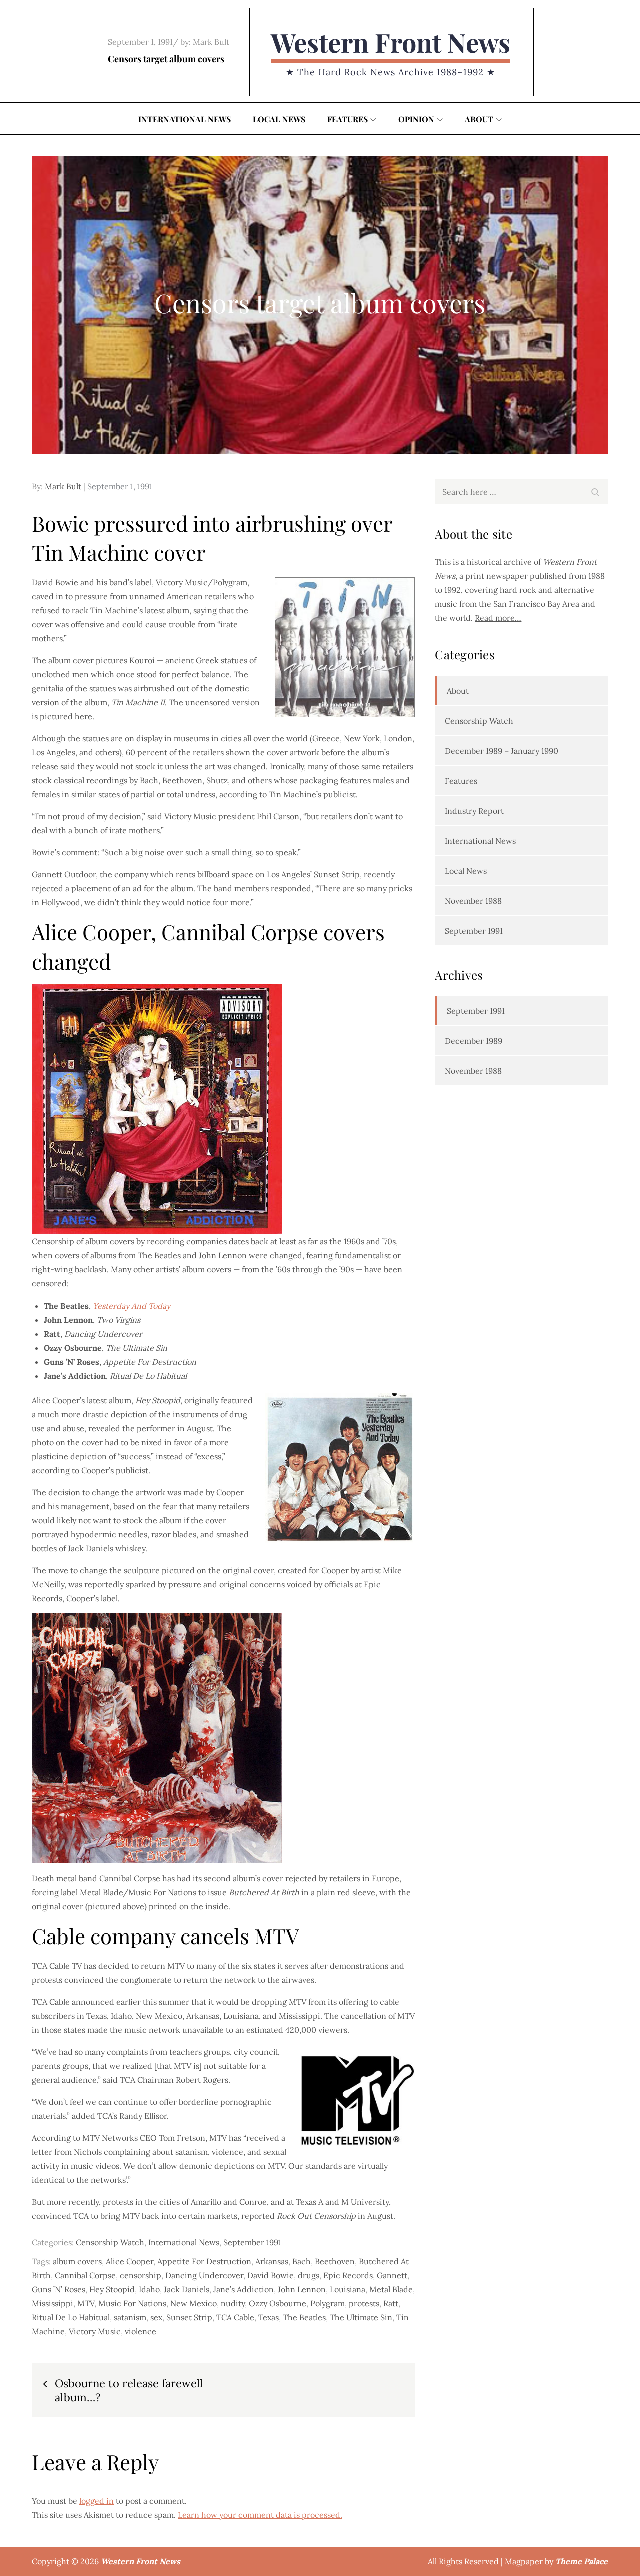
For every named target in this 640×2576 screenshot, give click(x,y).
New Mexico (194, 2303)
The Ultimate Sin (361, 2317)
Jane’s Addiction (244, 2289)
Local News (279, 119)
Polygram (328, 2303)
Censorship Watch (110, 2242)
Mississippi (53, 2303)
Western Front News (391, 42)
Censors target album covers (166, 59)
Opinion (416, 119)
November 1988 (473, 901)
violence (141, 2331)
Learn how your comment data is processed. (260, 2515)
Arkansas (272, 2261)
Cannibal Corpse (85, 2275)
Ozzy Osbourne (278, 2303)
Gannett (392, 2275)
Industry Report (474, 811)
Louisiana (348, 2289)
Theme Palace (582, 2561)
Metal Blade (391, 2289)
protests (364, 2303)
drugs (309, 2275)
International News (185, 119)
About (479, 119)
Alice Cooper (130, 2261)
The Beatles (304, 2317)
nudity (233, 2303)
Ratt (391, 2303)
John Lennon (302, 2289)
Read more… (498, 618)
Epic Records (348, 2275)
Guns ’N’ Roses (59, 2289)
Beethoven (335, 2261)
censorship (141, 2275)
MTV (86, 2303)
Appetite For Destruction (204, 2261)
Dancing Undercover (204, 2275)
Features (348, 119)
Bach (302, 2261)
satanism (130, 2317)
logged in (97, 2501)
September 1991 (252, 2242)
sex (156, 2317)
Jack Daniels (187, 2289)
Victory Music (95, 2331)
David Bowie (271, 2275)
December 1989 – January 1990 (502, 751)
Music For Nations (132, 2303)
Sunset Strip (189, 2317)
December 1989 (474, 1041)
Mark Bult (211, 42)
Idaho (149, 2289)
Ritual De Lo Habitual (71, 2317)
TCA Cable (235, 2317)
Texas (269, 2317)
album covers (77, 2261)
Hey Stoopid (112, 2289)
